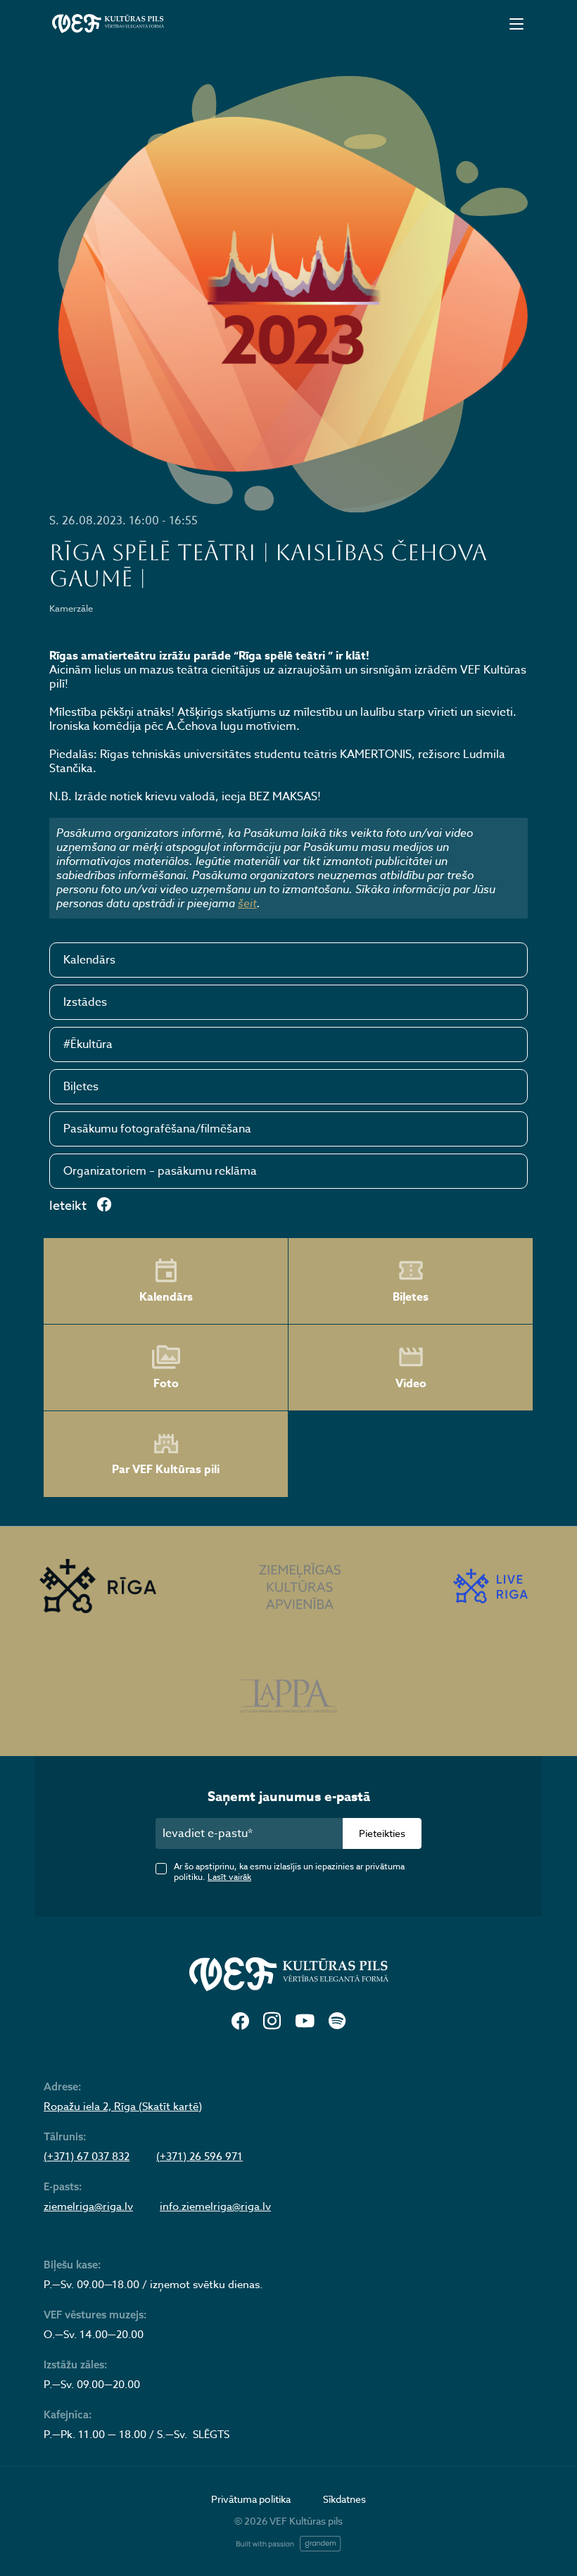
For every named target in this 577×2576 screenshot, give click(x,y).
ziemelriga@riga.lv (88, 2206)
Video (411, 1384)
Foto (166, 1384)
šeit (247, 903)
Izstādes (85, 1002)
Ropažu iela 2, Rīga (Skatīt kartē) (123, 2107)
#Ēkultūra (88, 1044)
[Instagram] (272, 2022)
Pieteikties (382, 1833)
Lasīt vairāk (229, 1877)
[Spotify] (337, 2022)
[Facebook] (240, 2022)
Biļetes (81, 1087)
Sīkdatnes (344, 2499)
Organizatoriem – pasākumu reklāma (160, 1171)
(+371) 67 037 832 (87, 2157)
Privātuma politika (251, 2499)
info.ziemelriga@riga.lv (215, 2206)
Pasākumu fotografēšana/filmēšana (157, 1129)
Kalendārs (89, 960)
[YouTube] (305, 2022)
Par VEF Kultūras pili (166, 1470)
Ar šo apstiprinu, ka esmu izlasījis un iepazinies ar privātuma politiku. (289, 1871)
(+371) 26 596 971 (199, 2157)
